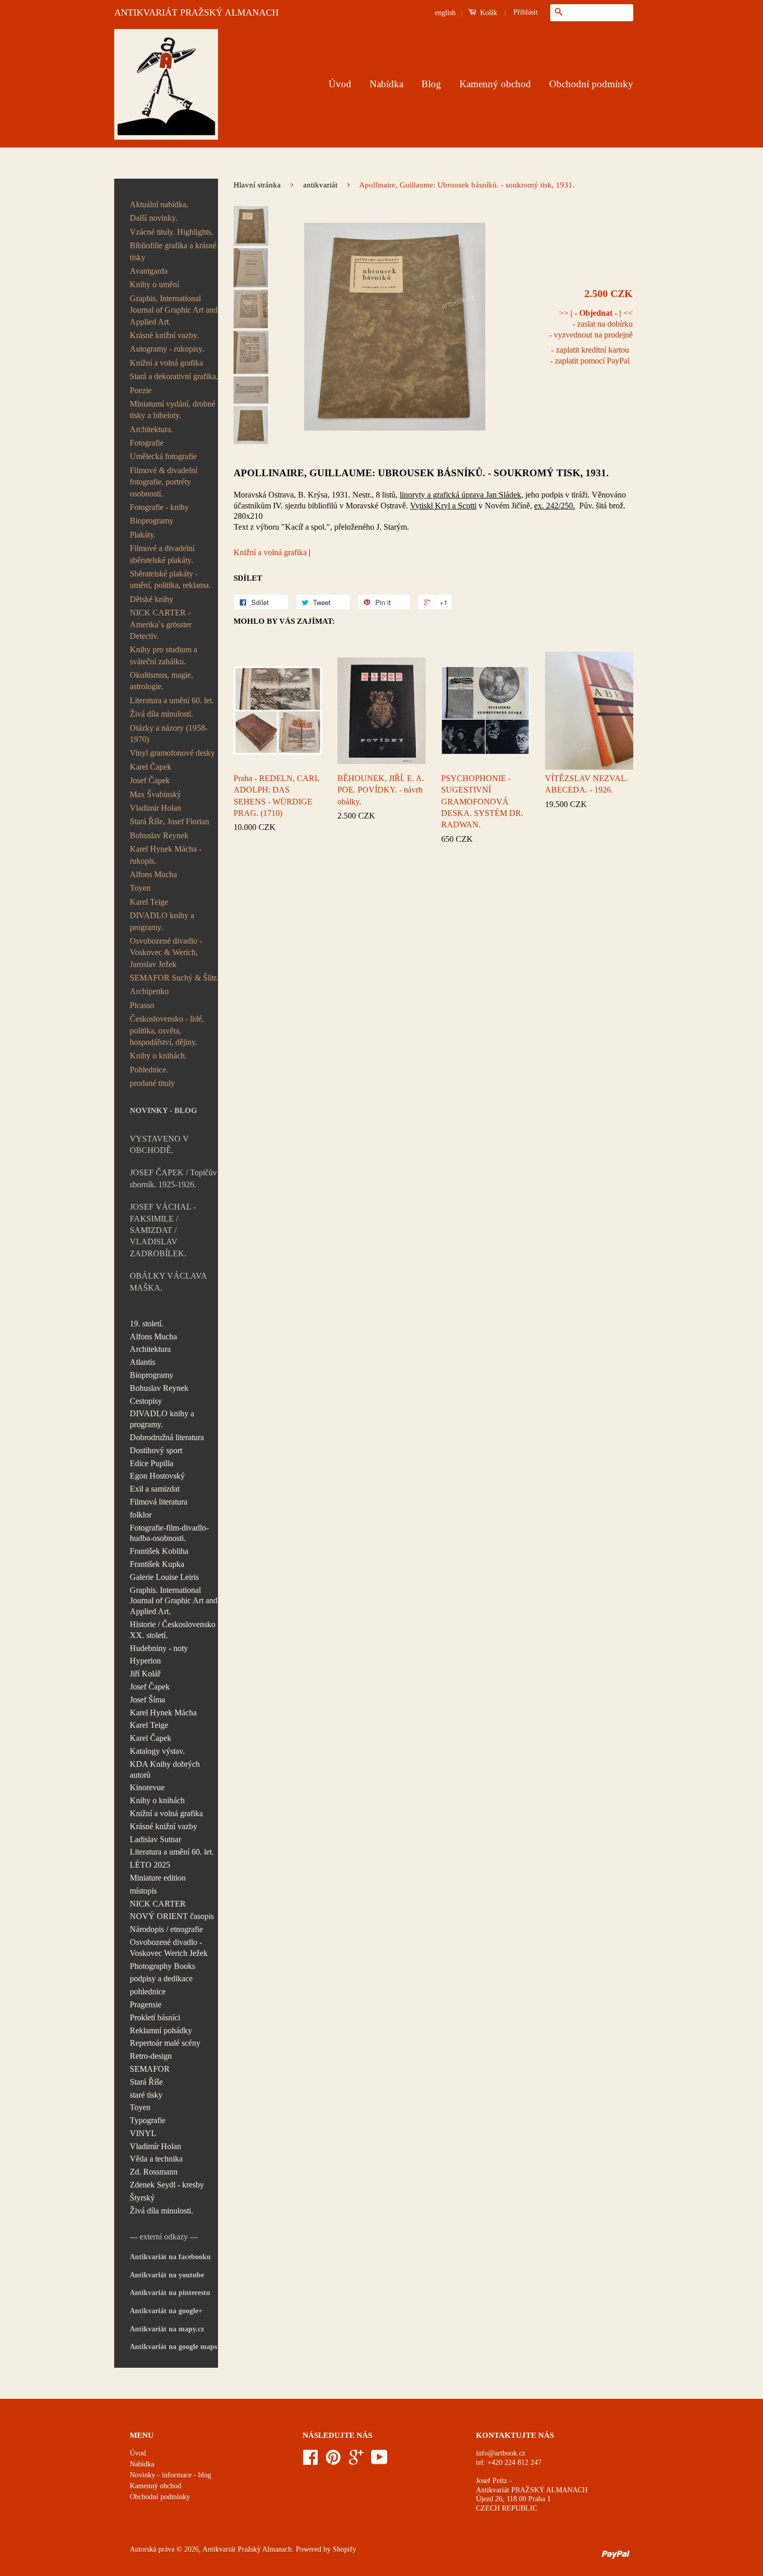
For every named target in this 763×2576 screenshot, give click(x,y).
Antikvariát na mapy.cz (167, 2329)
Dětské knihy (152, 599)
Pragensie (146, 2004)
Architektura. (151, 429)
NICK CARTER (158, 1904)
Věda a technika (156, 2159)
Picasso (142, 1005)
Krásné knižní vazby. (164, 335)
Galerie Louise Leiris (164, 1577)
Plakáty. (143, 535)
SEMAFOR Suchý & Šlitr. (174, 978)
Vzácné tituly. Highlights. (172, 232)
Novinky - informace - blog (171, 2475)
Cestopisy (146, 1401)
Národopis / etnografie (166, 1929)
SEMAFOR (150, 2069)
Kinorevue (147, 1787)
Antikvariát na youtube (167, 2275)
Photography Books (162, 1966)
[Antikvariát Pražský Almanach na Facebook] (310, 2461)
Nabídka (386, 84)
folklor (141, 1515)
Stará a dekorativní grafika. (174, 376)
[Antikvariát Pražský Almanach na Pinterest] (333, 2461)
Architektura (150, 1349)
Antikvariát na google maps (173, 2347)
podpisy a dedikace (161, 1978)
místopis (143, 1891)
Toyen (140, 888)
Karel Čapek (151, 767)
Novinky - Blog (163, 1110)
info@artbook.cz (501, 2453)
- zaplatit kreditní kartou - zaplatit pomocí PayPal (590, 355)
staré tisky (146, 2095)
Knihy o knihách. (158, 1056)
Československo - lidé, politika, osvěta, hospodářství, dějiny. (167, 1030)
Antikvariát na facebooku (170, 2257)
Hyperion (145, 1661)
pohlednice (148, 1991)
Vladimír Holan (155, 808)
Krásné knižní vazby (163, 1826)
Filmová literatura (159, 1502)
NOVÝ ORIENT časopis (172, 1916)
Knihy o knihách (157, 1800)
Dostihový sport (156, 1450)
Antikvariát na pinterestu (170, 2293)
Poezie (141, 390)
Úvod (340, 84)
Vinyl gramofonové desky (172, 753)
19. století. (147, 1324)
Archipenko (149, 991)
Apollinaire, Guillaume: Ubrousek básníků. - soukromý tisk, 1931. (421, 473)
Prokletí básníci (155, 2017)
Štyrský (142, 2198)
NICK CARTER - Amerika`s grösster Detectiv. (161, 624)
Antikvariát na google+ (166, 2311)
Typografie (148, 2120)
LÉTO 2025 (150, 1865)
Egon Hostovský (157, 1476)
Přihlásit (526, 12)
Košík (488, 13)
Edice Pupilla (152, 1463)
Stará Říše (146, 2082)
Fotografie (147, 443)
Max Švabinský (155, 794)
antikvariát (320, 185)
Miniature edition (158, 1878)
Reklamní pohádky (161, 2030)
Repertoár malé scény (165, 2043)
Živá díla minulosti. (161, 714)
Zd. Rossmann (154, 2172)
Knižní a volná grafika (166, 363)
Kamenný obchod (495, 84)
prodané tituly (152, 1083)
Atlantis (142, 1362)
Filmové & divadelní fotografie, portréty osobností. (163, 482)
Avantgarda (149, 271)
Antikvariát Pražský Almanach (247, 2549)
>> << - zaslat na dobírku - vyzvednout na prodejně (591, 324)
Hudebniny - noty (159, 1648)
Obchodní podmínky (591, 84)
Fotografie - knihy (159, 507)
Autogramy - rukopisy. (167, 349)
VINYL (143, 2133)
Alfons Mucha (153, 874)
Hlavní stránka (257, 185)
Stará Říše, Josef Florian (169, 821)
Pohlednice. (149, 1070)
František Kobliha (159, 1551)
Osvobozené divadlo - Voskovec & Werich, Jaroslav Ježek (166, 952)
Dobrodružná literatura (167, 1437)
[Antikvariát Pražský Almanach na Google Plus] (356, 2461)
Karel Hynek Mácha (163, 1713)
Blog (431, 84)
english (445, 13)
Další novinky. (154, 218)
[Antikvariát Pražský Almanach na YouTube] (379, 2461)
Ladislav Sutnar (155, 1839)
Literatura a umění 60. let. (172, 700)
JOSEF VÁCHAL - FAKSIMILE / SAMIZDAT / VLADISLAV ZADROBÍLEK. (163, 1230)
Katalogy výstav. (157, 1751)
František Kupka (157, 1564)
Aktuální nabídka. (159, 204)
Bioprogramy (152, 521)
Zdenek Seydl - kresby (167, 2185)
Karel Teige (149, 902)
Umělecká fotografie (163, 456)
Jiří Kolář (145, 1674)
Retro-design (151, 2056)
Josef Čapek (150, 780)
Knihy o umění (154, 284)
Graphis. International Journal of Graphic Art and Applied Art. (174, 310)
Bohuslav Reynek (159, 835)
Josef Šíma (147, 1700)
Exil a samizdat (155, 1489)
